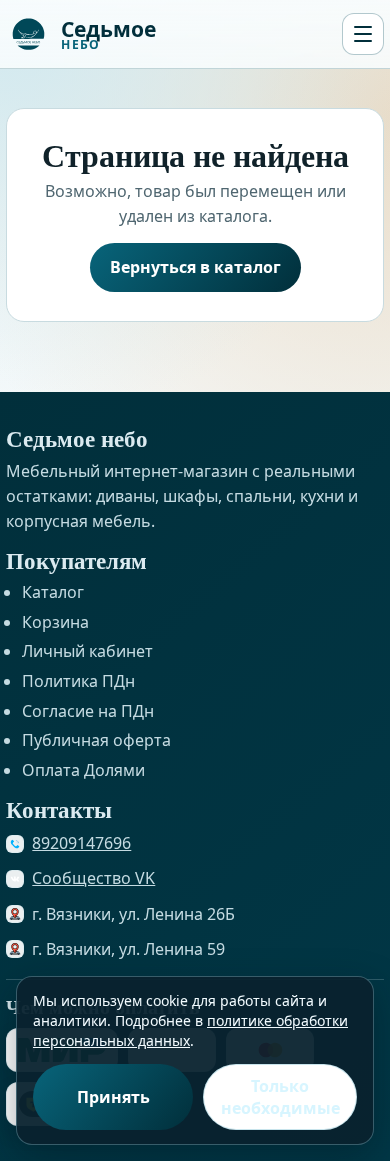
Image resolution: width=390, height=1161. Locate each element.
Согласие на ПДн (88, 711)
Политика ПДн (78, 681)
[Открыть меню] (363, 34)
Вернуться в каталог (195, 267)
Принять (113, 1097)
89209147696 (81, 843)
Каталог (53, 592)
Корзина (55, 622)
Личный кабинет (87, 651)
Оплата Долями (83, 770)
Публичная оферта (96, 740)
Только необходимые (280, 1097)
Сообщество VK (93, 878)
